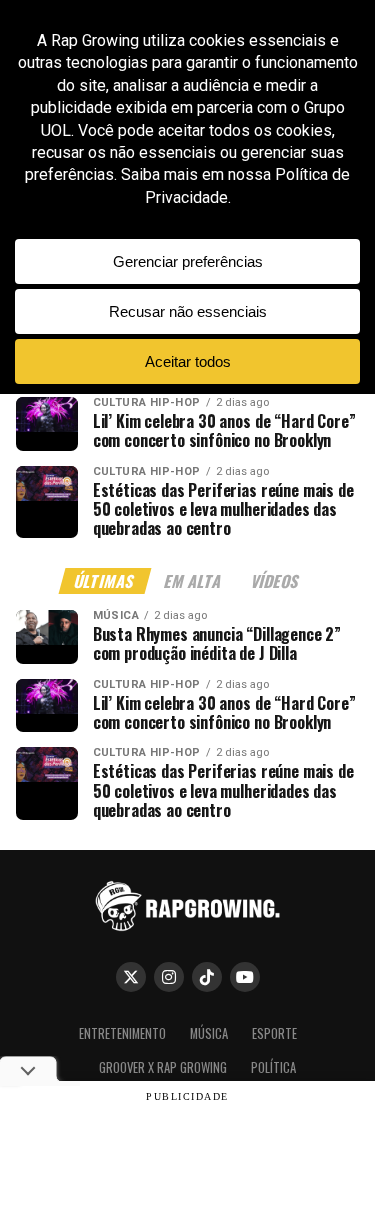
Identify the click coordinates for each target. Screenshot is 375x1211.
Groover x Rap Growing (163, 1067)
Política (273, 1067)
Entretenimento (122, 1033)
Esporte (274, 1033)
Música (209, 1033)
